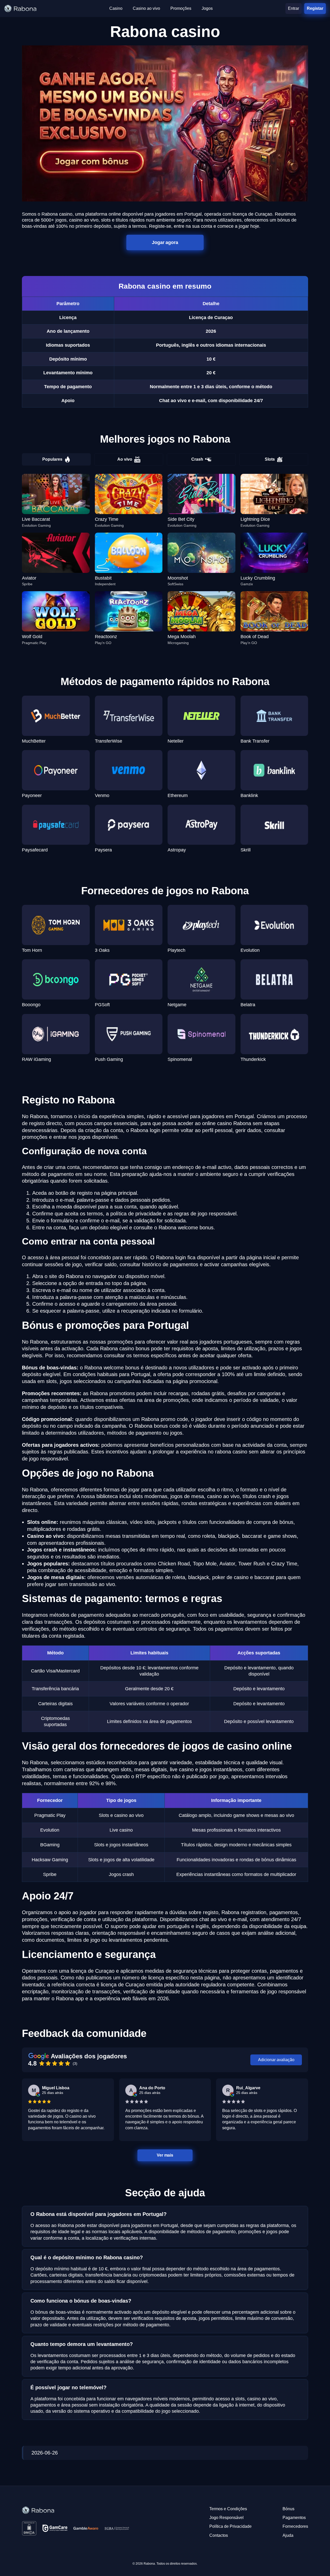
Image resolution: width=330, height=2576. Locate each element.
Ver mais (165, 2155)
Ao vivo (125, 459)
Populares (52, 459)
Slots (270, 459)
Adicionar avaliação (276, 2060)
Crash (197, 459)
